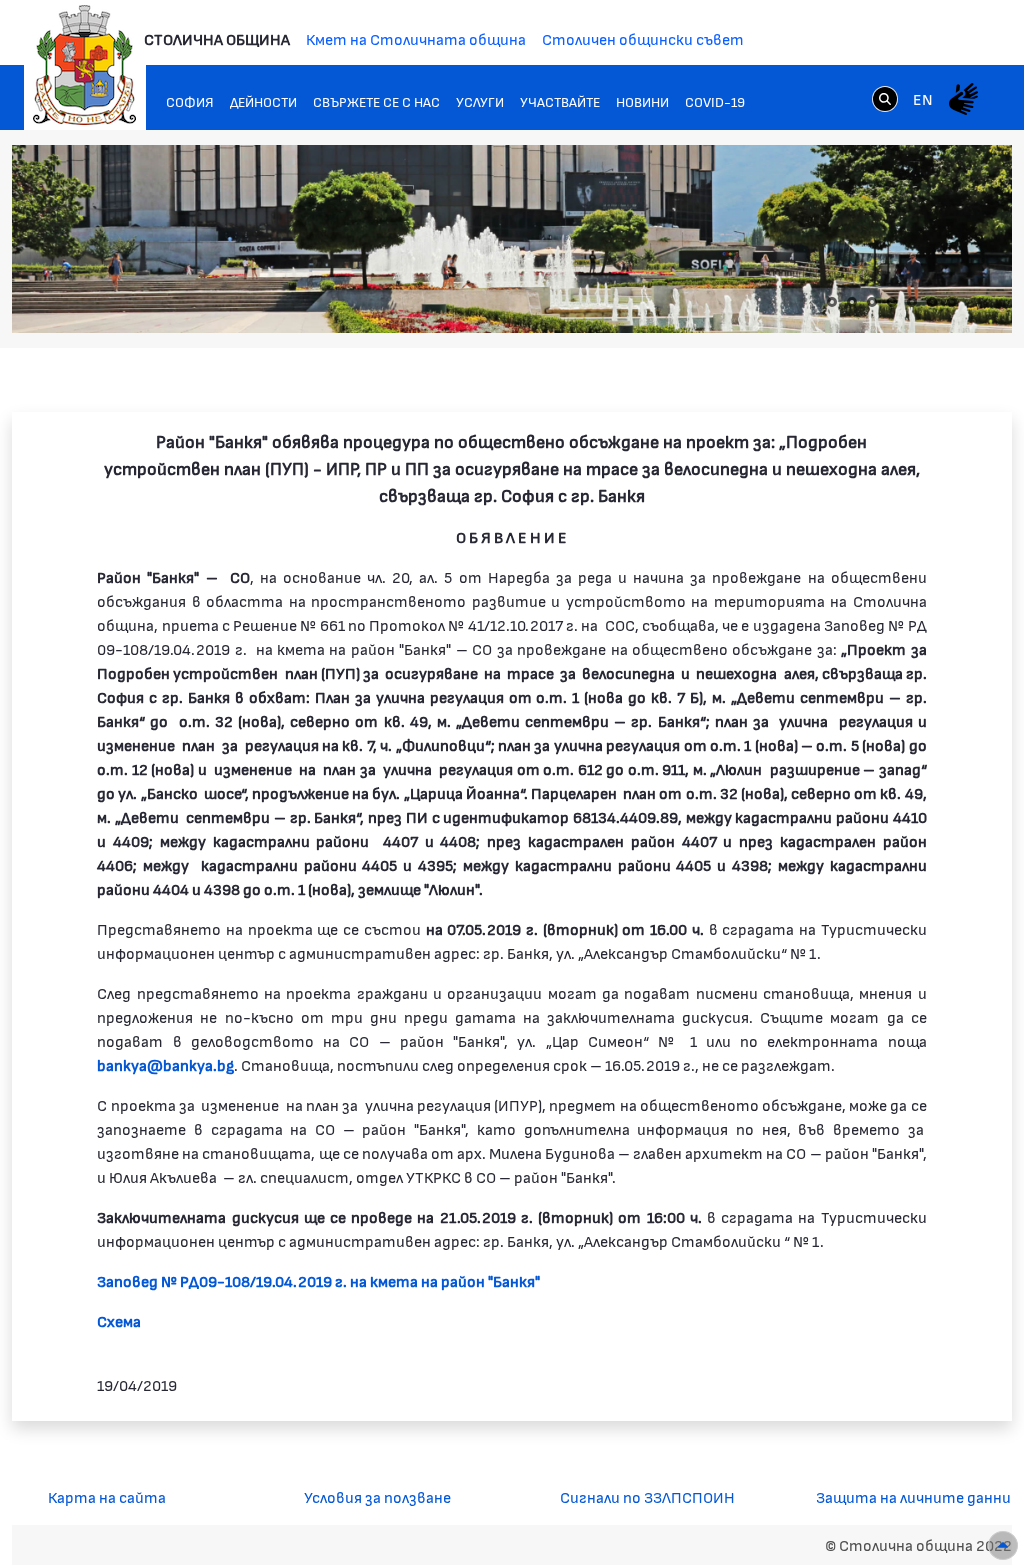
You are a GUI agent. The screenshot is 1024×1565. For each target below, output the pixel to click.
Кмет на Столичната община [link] (416, 38)
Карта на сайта (107, 1496)
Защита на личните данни (913, 1496)
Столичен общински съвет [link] (643, 38)
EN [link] (923, 98)
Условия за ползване (377, 1496)
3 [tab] (872, 302)
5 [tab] (912, 302)
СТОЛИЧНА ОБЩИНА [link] (217, 38)
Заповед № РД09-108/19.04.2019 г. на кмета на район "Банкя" (318, 1280)
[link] (885, 98)
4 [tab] (892, 302)
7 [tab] (952, 302)
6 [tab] (932, 302)
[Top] (1003, 1545)
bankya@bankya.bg (165, 1064)
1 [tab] (832, 302)
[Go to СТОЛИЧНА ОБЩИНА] (85, 65)
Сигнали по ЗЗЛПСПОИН (647, 1496)
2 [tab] (852, 302)
